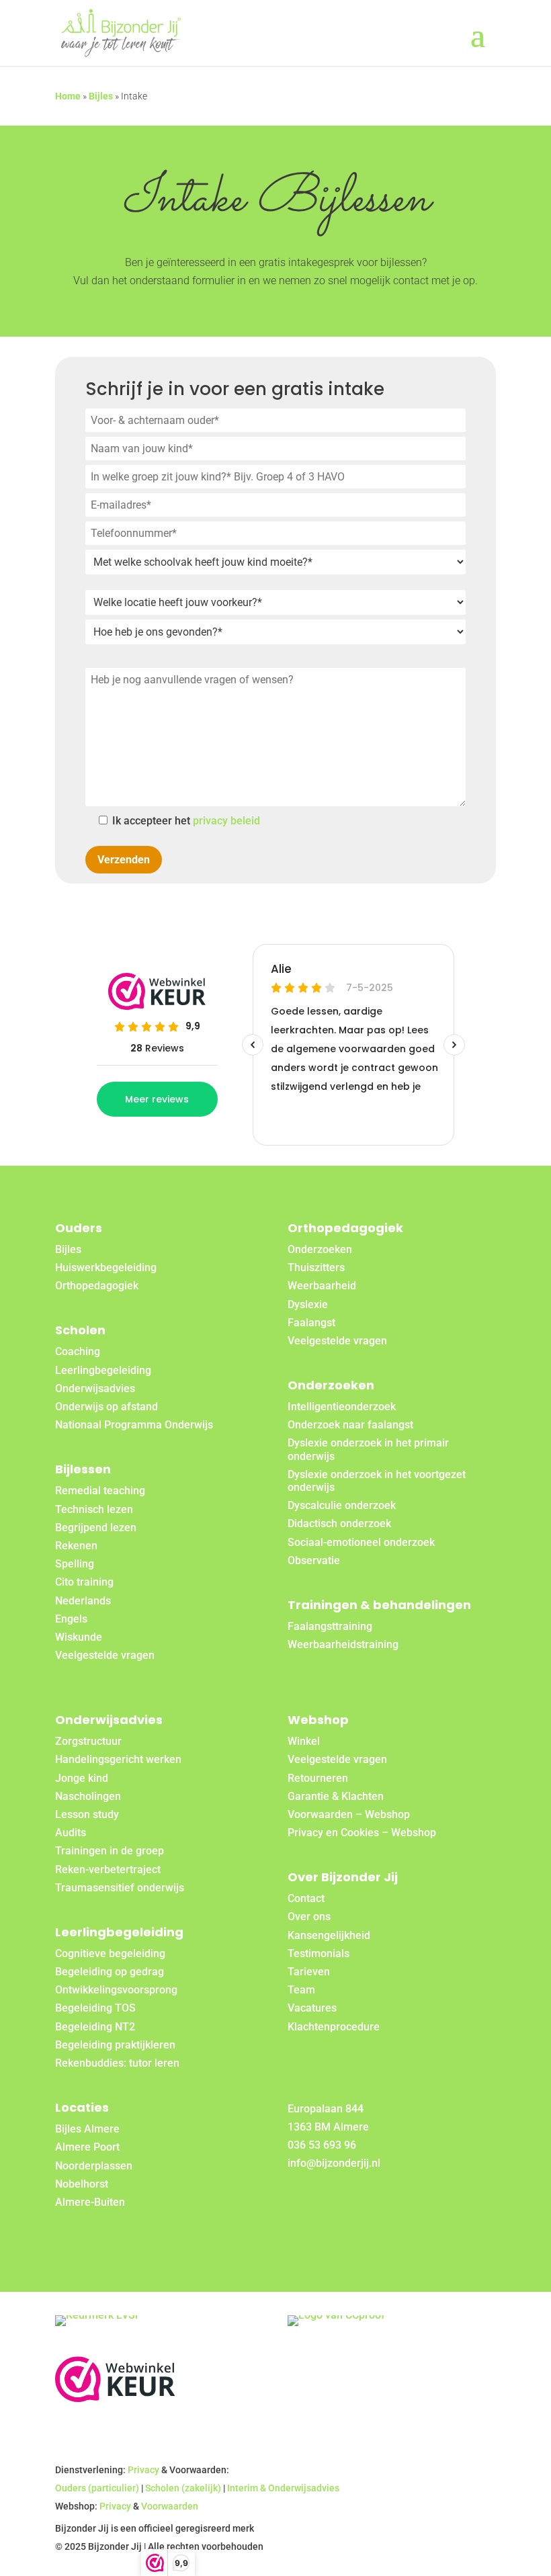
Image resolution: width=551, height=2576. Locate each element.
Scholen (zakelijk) (183, 2488)
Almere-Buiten (90, 2202)
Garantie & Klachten (336, 1796)
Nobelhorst (82, 2184)
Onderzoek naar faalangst (350, 1425)
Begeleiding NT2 (95, 2027)
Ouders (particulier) (97, 2488)
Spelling (75, 1564)
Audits (71, 1833)
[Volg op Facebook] (301, 2206)
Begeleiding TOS (95, 2008)
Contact (306, 1898)
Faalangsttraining (330, 1626)
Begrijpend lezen (96, 1528)
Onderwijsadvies (95, 1388)
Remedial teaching (100, 1491)
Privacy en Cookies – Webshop (362, 1833)
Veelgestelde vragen (105, 1655)
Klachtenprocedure (334, 2027)
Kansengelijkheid (329, 1935)
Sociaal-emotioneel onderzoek (361, 1542)
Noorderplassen (94, 2166)
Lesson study (87, 1814)
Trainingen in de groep (110, 1851)
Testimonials (319, 1954)
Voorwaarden (170, 2506)
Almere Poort (87, 2147)
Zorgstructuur (88, 1741)
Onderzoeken (320, 1249)
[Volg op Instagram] (366, 2206)
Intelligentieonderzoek (342, 1407)
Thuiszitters (316, 1268)
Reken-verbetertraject (108, 1870)
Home (68, 96)
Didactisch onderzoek (339, 1523)
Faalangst (311, 1323)
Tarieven (309, 1972)
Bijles (101, 96)
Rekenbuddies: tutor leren (117, 2063)
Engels (71, 1619)
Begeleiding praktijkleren (115, 2045)
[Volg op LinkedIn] (333, 2206)
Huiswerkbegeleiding (106, 1268)
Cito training (84, 1582)
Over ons (309, 1917)
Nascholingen (88, 1796)
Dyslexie (308, 1304)
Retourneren (318, 1778)
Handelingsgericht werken (118, 1759)
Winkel (304, 1741)
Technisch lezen (94, 1509)
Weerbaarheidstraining (343, 1644)
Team (301, 1990)
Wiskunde (79, 1637)
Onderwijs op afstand (107, 1407)
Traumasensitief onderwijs (120, 1888)
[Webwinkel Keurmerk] (115, 2398)
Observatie (314, 1560)
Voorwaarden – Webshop (349, 1814)
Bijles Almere (87, 2129)
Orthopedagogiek (97, 1286)
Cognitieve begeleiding (110, 1954)
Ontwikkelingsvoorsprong (116, 1990)
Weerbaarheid (322, 1286)
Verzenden (124, 860)
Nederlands (83, 1601)
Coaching (78, 1351)
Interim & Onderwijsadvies (283, 2488)
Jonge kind (82, 1778)
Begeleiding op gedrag (110, 1972)
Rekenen (76, 1546)
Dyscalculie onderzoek (342, 1505)
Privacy (143, 2470)
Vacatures (312, 2008)
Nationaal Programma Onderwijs (134, 1425)
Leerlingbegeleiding (103, 1370)
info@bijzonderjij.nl (334, 2163)
